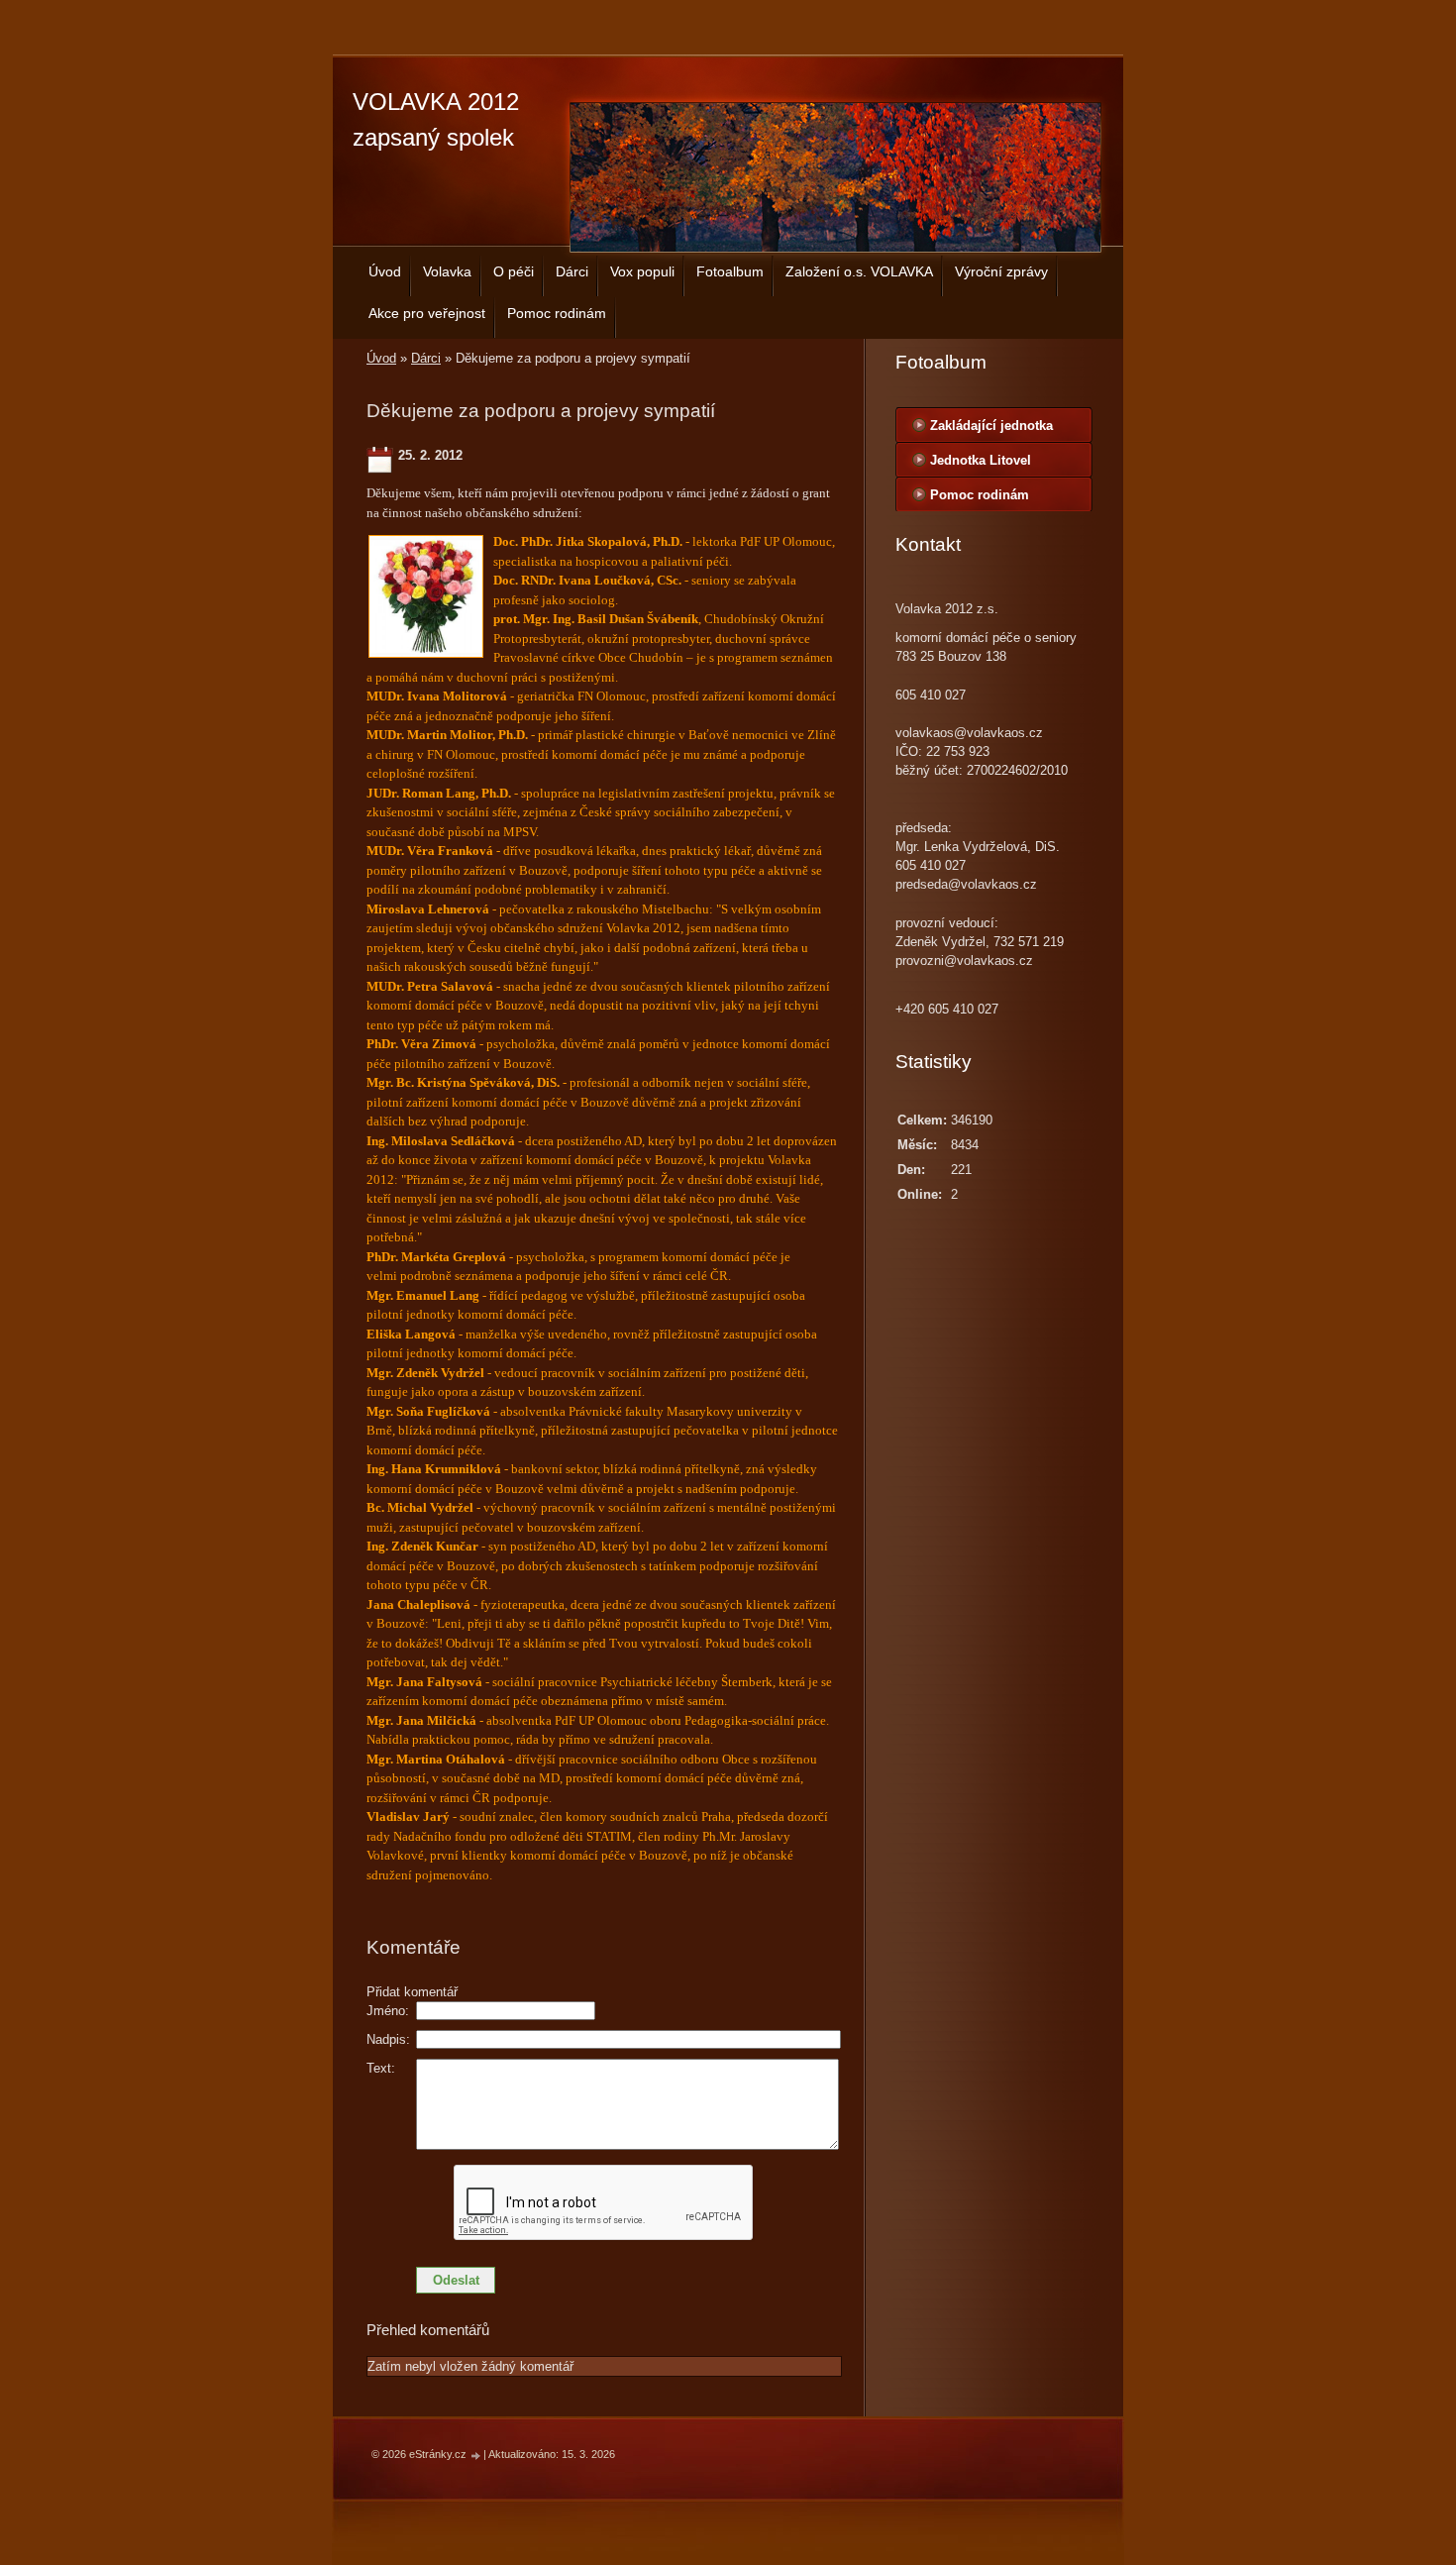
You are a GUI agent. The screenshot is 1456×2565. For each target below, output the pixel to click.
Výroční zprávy (1001, 271)
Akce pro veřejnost (427, 313)
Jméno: (388, 2011)
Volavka (447, 271)
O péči (514, 271)
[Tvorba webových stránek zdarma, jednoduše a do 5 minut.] (476, 2456)
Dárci (572, 271)
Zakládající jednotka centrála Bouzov (991, 430)
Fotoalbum (730, 271)
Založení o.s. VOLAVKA (859, 271)
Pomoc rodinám (557, 313)
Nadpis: (388, 2039)
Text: (381, 2068)
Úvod (385, 271)
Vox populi (642, 271)
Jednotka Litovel (981, 460)
